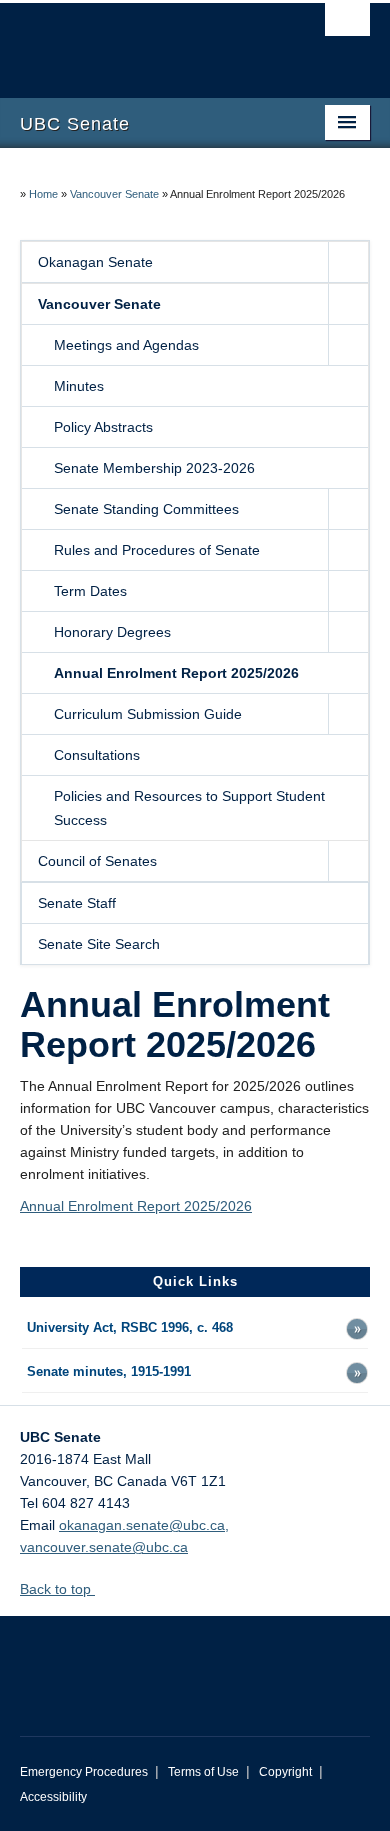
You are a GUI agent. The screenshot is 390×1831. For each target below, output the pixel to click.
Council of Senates (97, 861)
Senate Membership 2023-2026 (154, 468)
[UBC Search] (347, 25)
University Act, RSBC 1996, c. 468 (130, 1328)
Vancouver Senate (114, 194)
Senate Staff (77, 903)
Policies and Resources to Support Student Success (189, 808)
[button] (348, 262)
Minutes (79, 386)
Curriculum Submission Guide (148, 714)
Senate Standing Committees (146, 509)
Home (43, 194)
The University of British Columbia (142, 41)
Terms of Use (203, 1772)
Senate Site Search (99, 944)
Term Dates (90, 591)
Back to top (57, 1589)
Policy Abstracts (103, 427)
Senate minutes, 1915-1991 (109, 1372)
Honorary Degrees (112, 632)
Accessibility (53, 1797)
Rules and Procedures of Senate (157, 550)
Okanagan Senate (95, 262)
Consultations (97, 755)
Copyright (285, 1772)
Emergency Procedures (84, 1772)
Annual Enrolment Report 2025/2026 (176, 673)
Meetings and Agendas (126, 345)
